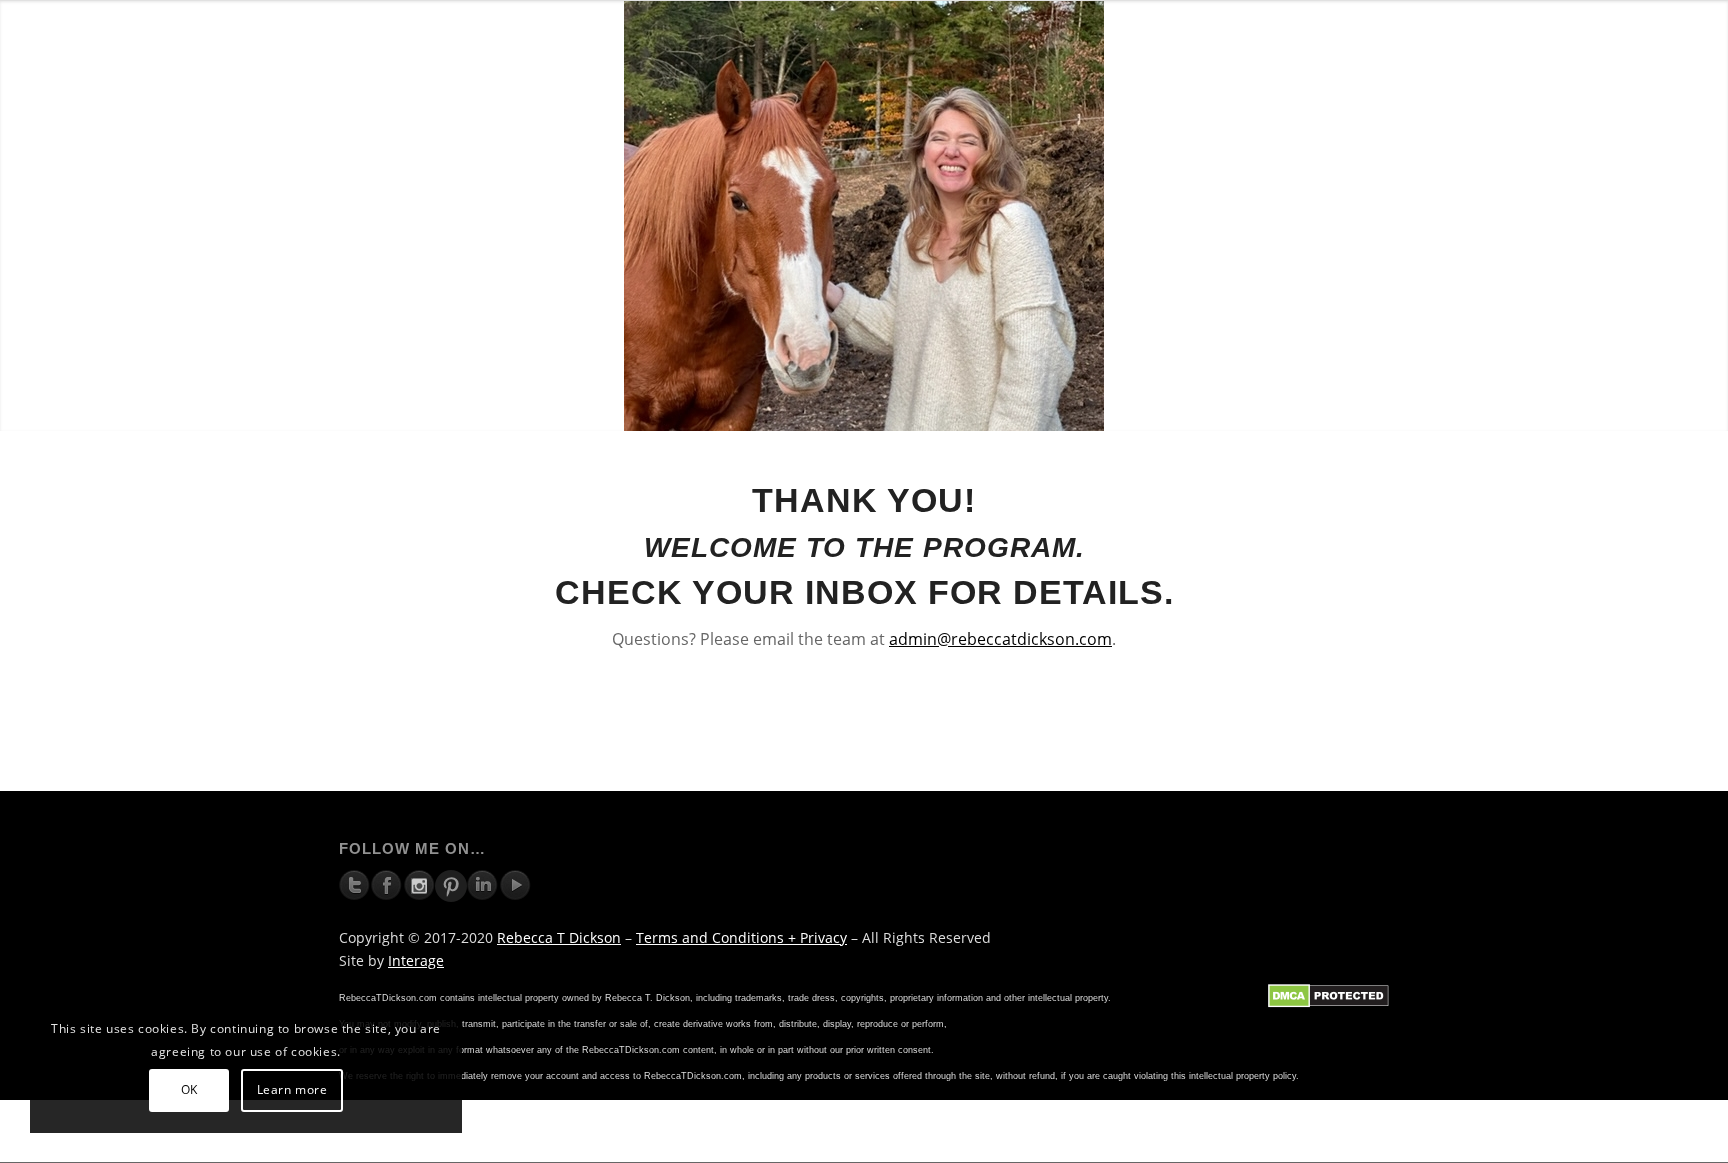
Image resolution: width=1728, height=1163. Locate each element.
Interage (416, 960)
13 (928, 408)
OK (189, 1089)
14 (944, 408)
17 (992, 408)
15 (960, 408)
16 (976, 408)
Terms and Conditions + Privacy (741, 937)
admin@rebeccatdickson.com (1000, 639)
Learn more (292, 1089)
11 (896, 408)
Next (1710, 216)
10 (880, 408)
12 (912, 408)
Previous (17, 216)
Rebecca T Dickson (559, 937)
